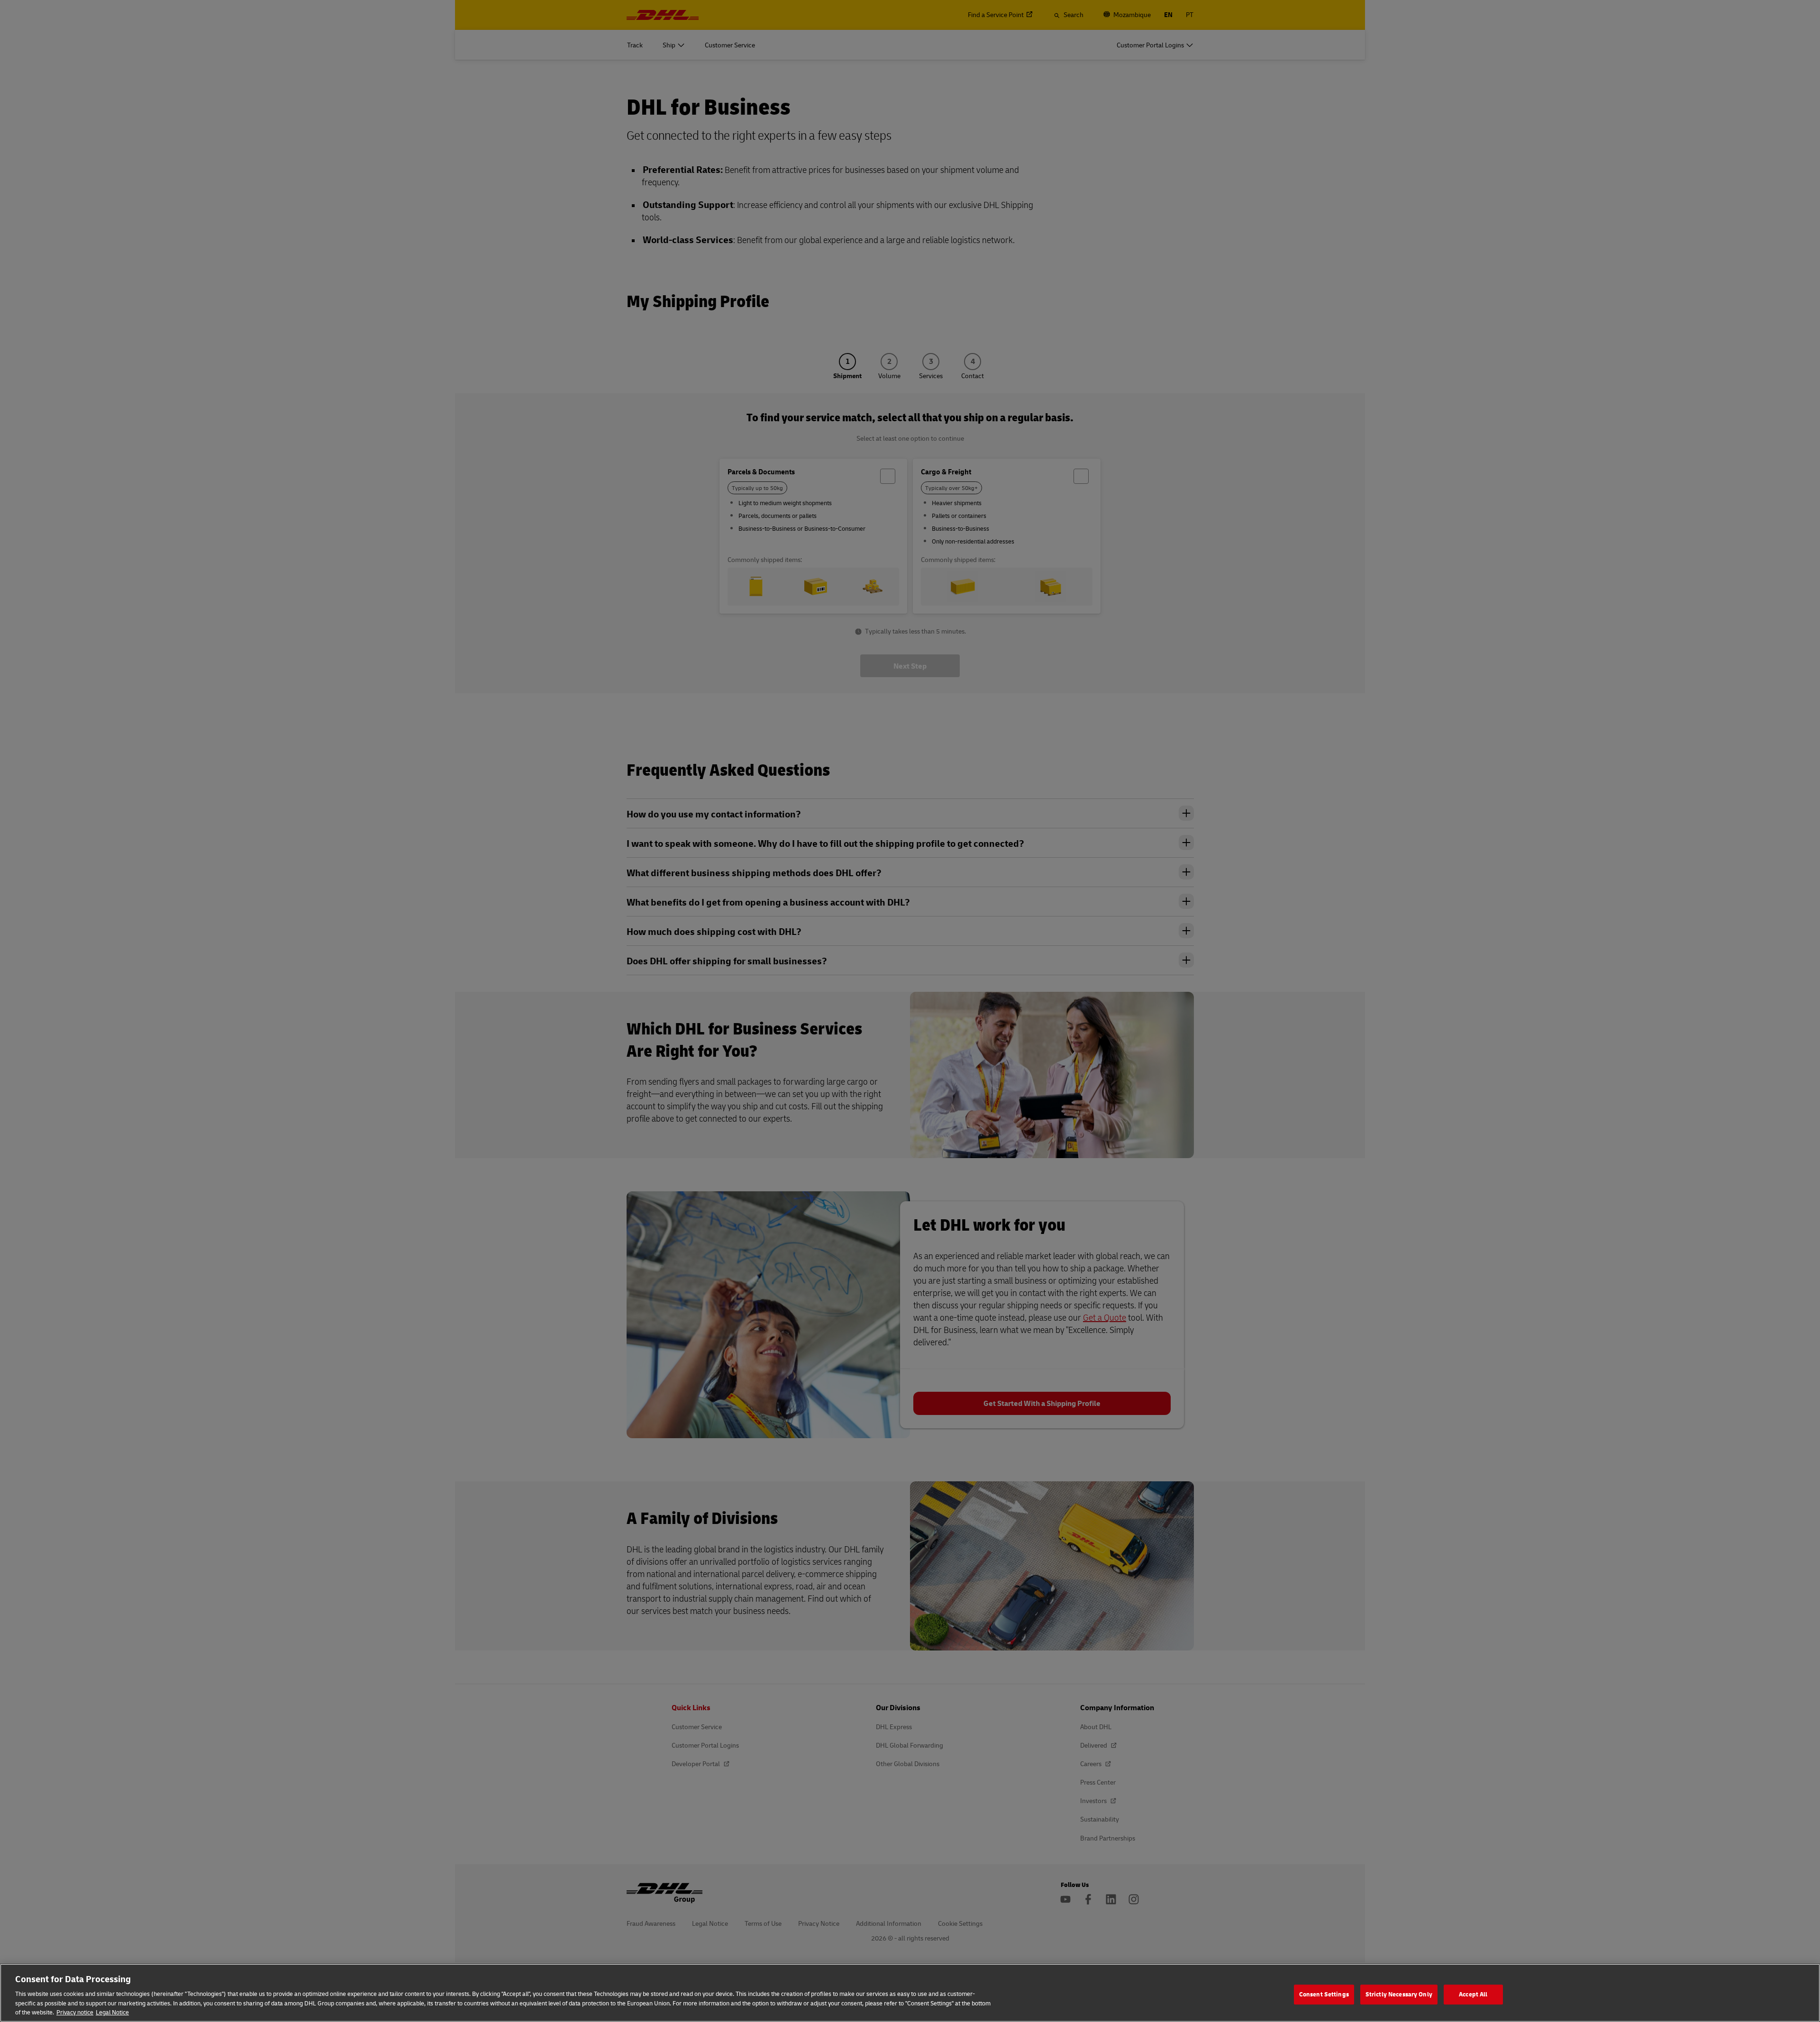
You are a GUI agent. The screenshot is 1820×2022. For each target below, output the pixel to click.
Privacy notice (75, 2012)
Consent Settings (1324, 1994)
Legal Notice (112, 2012)
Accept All (1473, 1994)
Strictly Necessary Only (1399, 1994)
